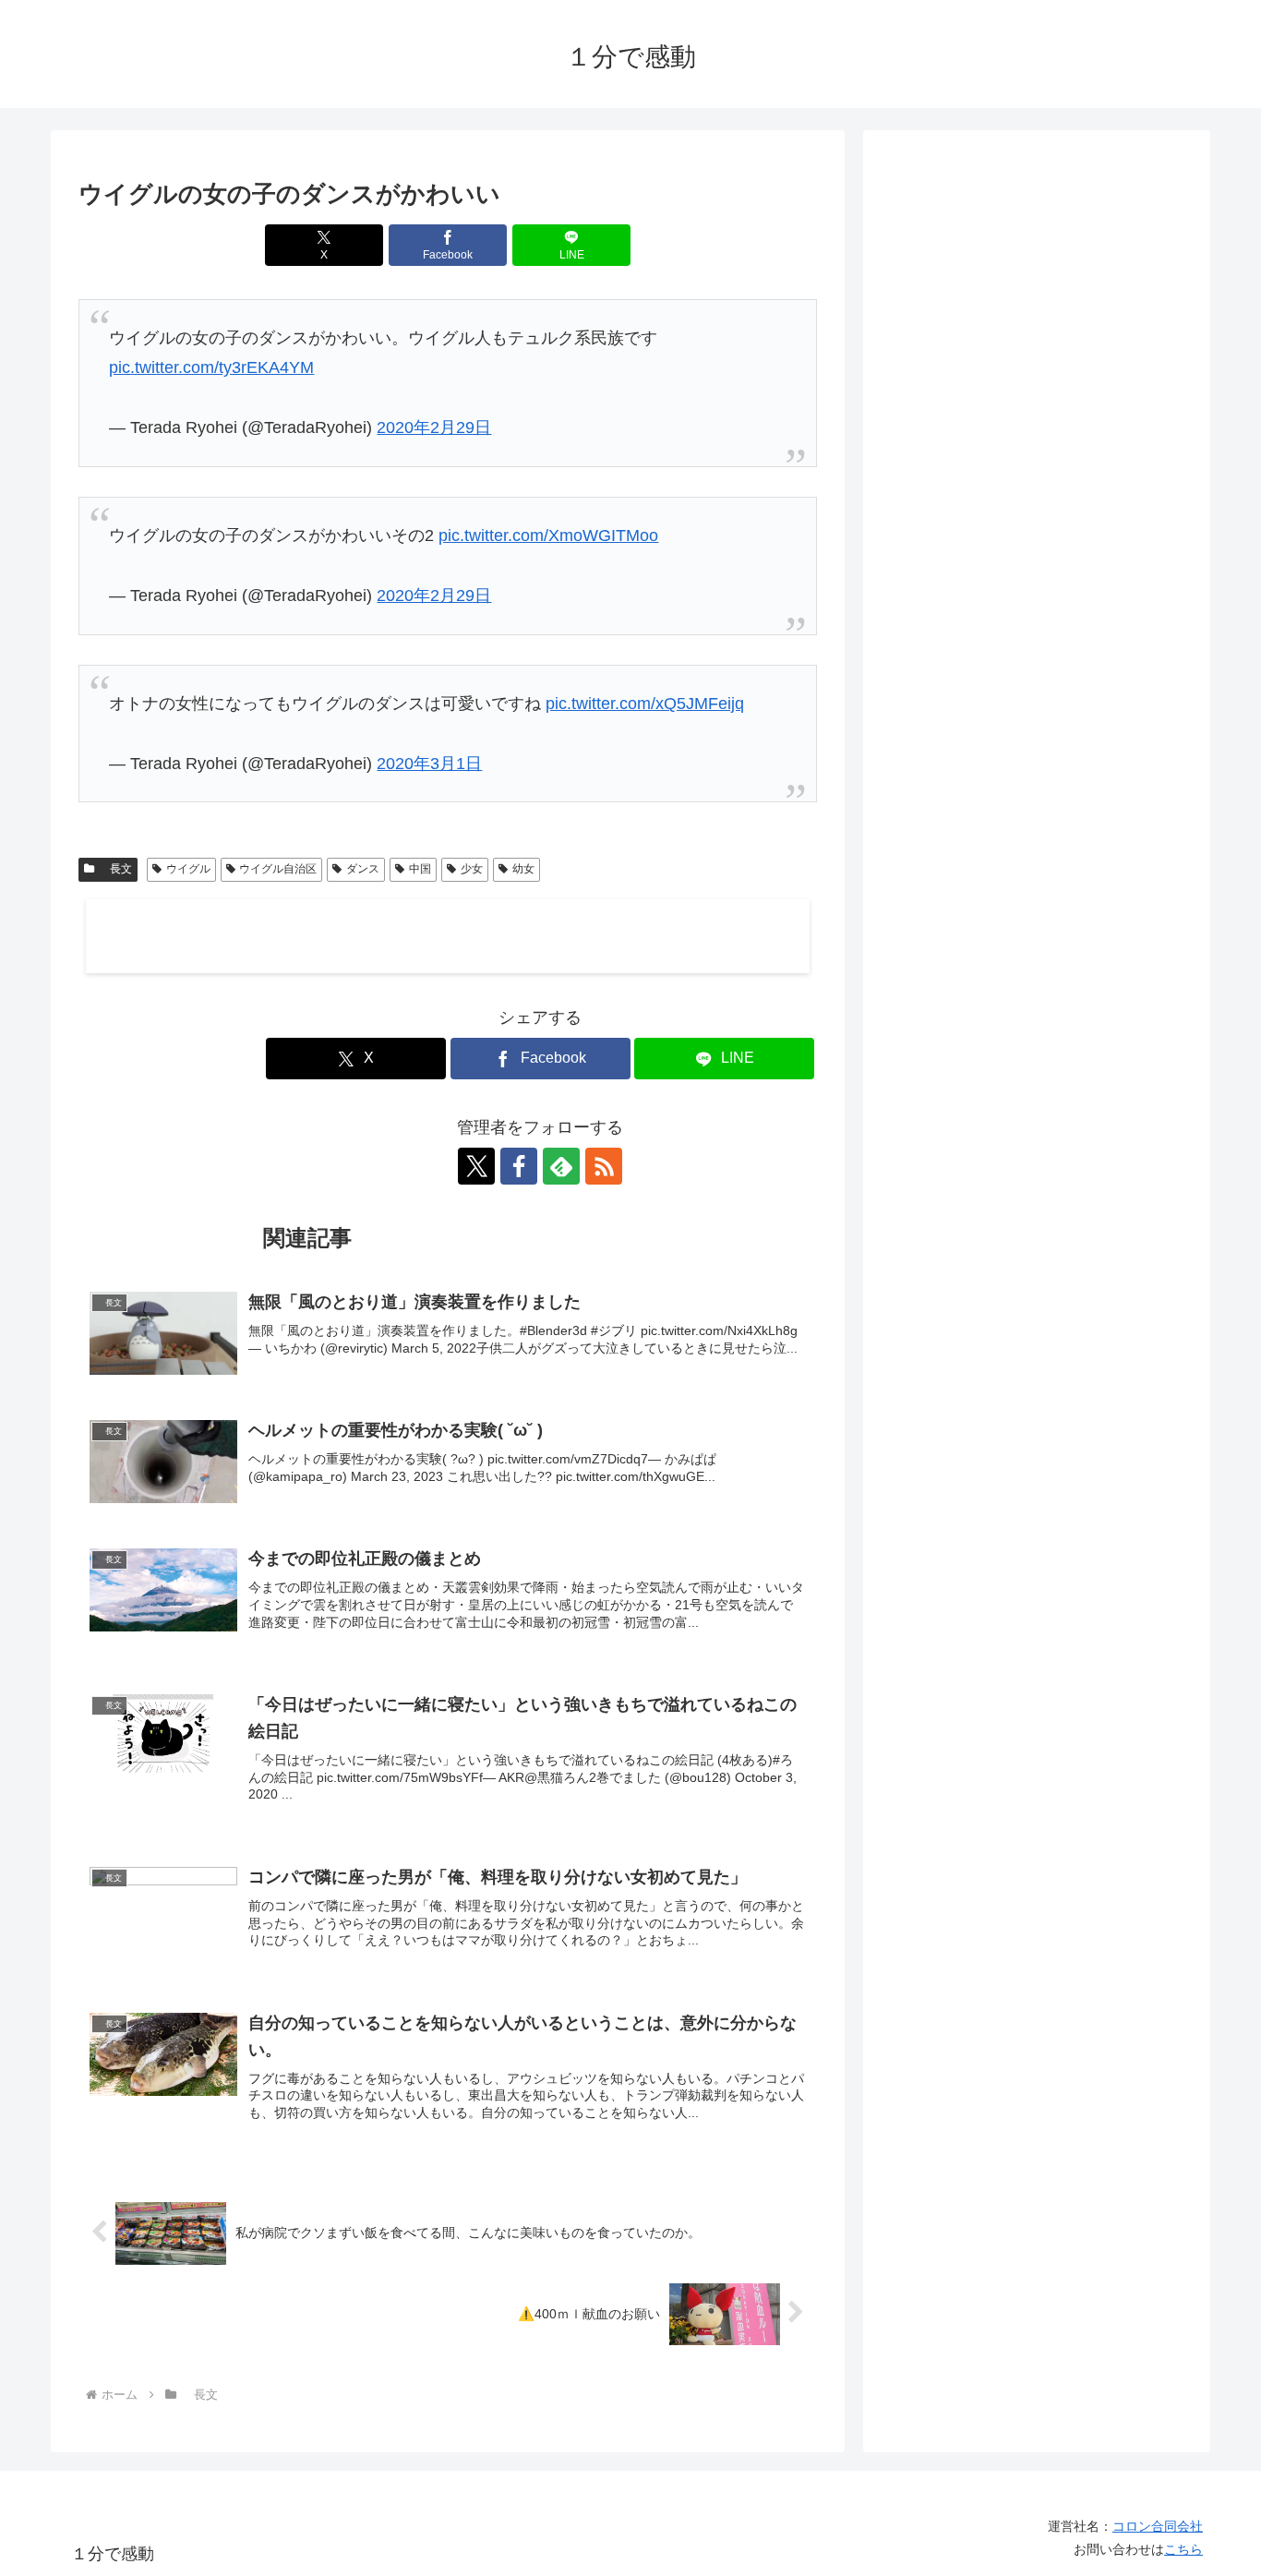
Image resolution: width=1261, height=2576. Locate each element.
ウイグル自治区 (278, 869)
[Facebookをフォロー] (519, 1166)
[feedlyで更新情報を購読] (561, 1166)
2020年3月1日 (429, 764)
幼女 (523, 869)
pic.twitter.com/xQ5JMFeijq (645, 704)
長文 (115, 869)
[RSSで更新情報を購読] (604, 1166)
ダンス (363, 869)
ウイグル (188, 869)
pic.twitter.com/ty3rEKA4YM (211, 367)
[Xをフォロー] (476, 1166)
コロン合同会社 (1158, 2526)
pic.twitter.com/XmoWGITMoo (548, 536)
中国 (420, 869)
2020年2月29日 (434, 427)
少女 (472, 869)
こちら (1183, 2549)
